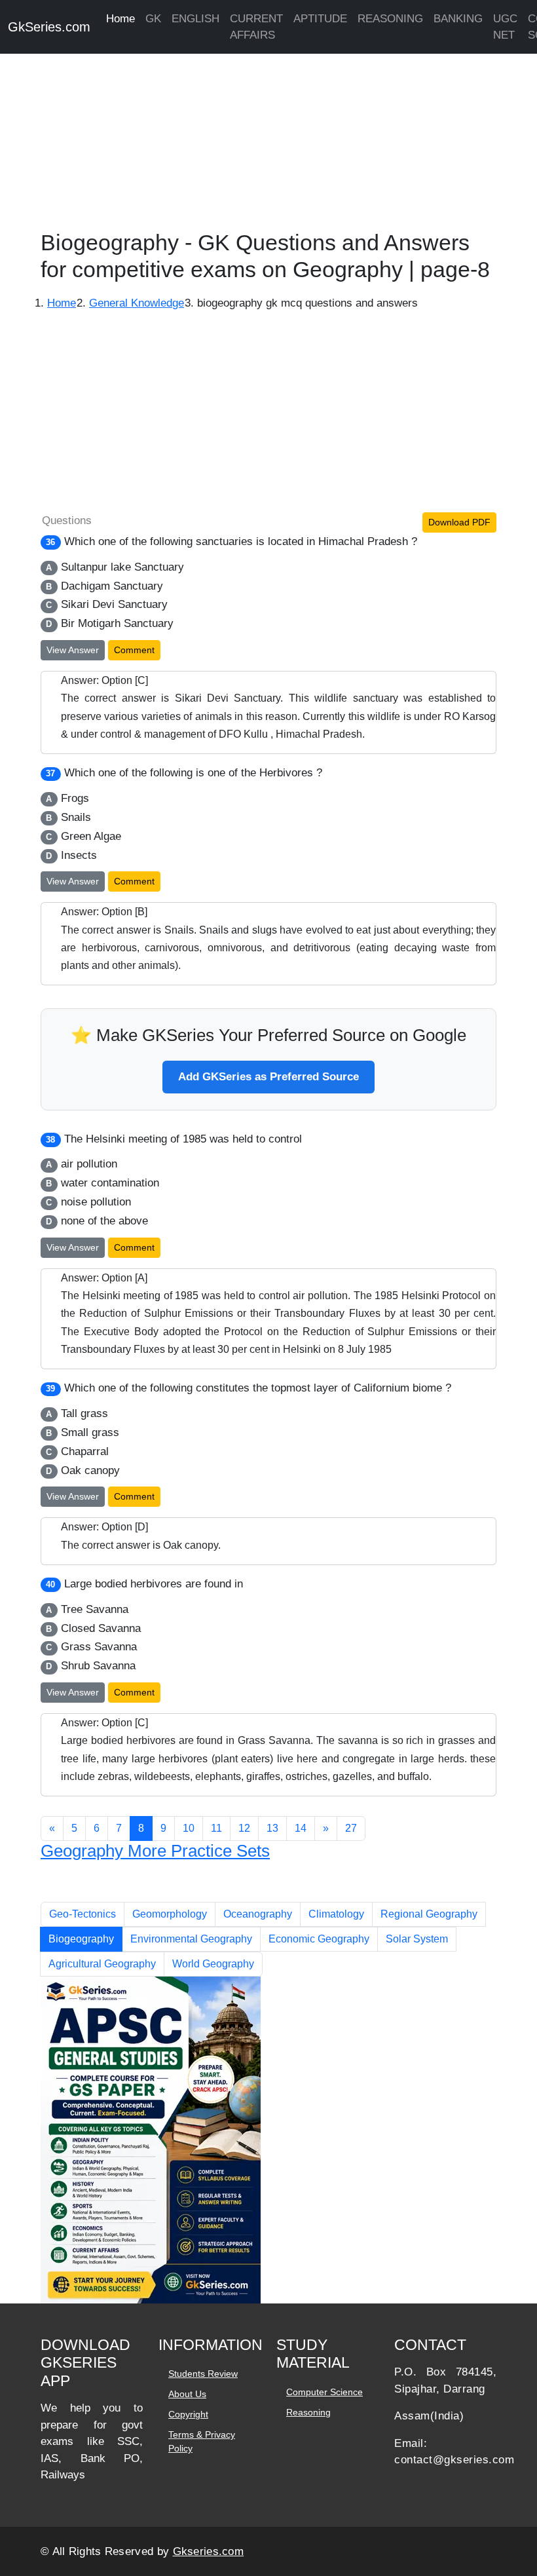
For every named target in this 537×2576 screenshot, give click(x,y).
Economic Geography (319, 1939)
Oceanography (258, 1914)
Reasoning (308, 2412)
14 (301, 1828)
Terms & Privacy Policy (202, 2441)
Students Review (203, 2374)
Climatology (336, 1914)
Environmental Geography (191, 1939)
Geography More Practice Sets (155, 1851)
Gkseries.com (209, 2551)
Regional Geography (429, 1914)
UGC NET (505, 27)
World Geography (213, 1964)
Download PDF (459, 522)
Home (120, 19)
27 (351, 1828)
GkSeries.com (49, 27)
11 (216, 1828)
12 (244, 1828)
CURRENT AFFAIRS (256, 27)
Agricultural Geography (102, 1964)
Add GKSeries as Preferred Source (268, 1077)
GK (153, 19)
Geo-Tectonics (83, 1914)
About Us (187, 2394)
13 (272, 1828)
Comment (134, 650)
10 (189, 1828)
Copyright (188, 2414)
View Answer (73, 650)
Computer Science (324, 2392)
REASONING (390, 19)
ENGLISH (195, 19)
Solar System (417, 1939)
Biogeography (81, 1939)
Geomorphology (170, 1914)
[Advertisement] (268, 138)
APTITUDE (320, 19)
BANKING (458, 19)
